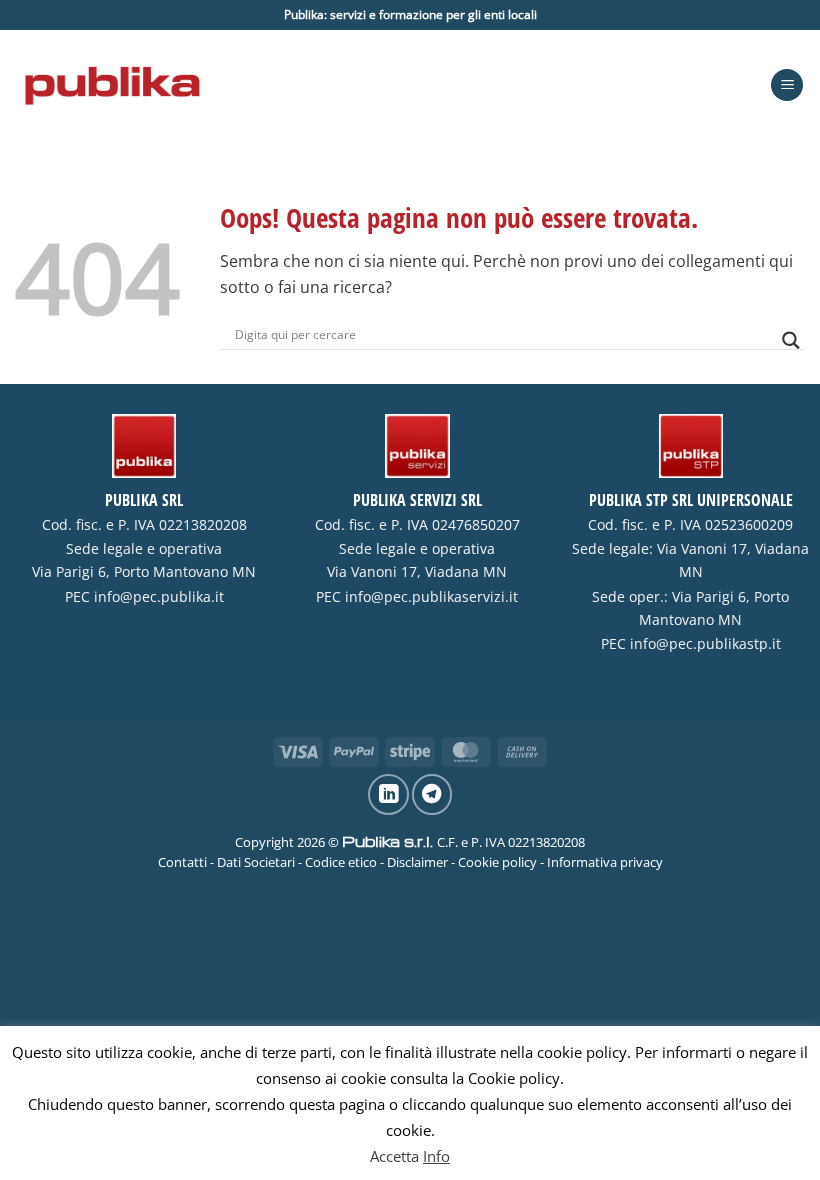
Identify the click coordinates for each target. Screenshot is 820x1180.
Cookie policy (497, 862)
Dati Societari (256, 862)
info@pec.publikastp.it (705, 644)
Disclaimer (417, 862)
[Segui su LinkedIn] (388, 794)
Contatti (182, 862)
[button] (787, 85)
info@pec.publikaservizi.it (431, 597)
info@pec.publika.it (159, 597)
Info (436, 1156)
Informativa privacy (605, 862)
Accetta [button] (394, 1156)
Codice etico (341, 862)
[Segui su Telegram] (432, 794)
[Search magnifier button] (791, 340)
